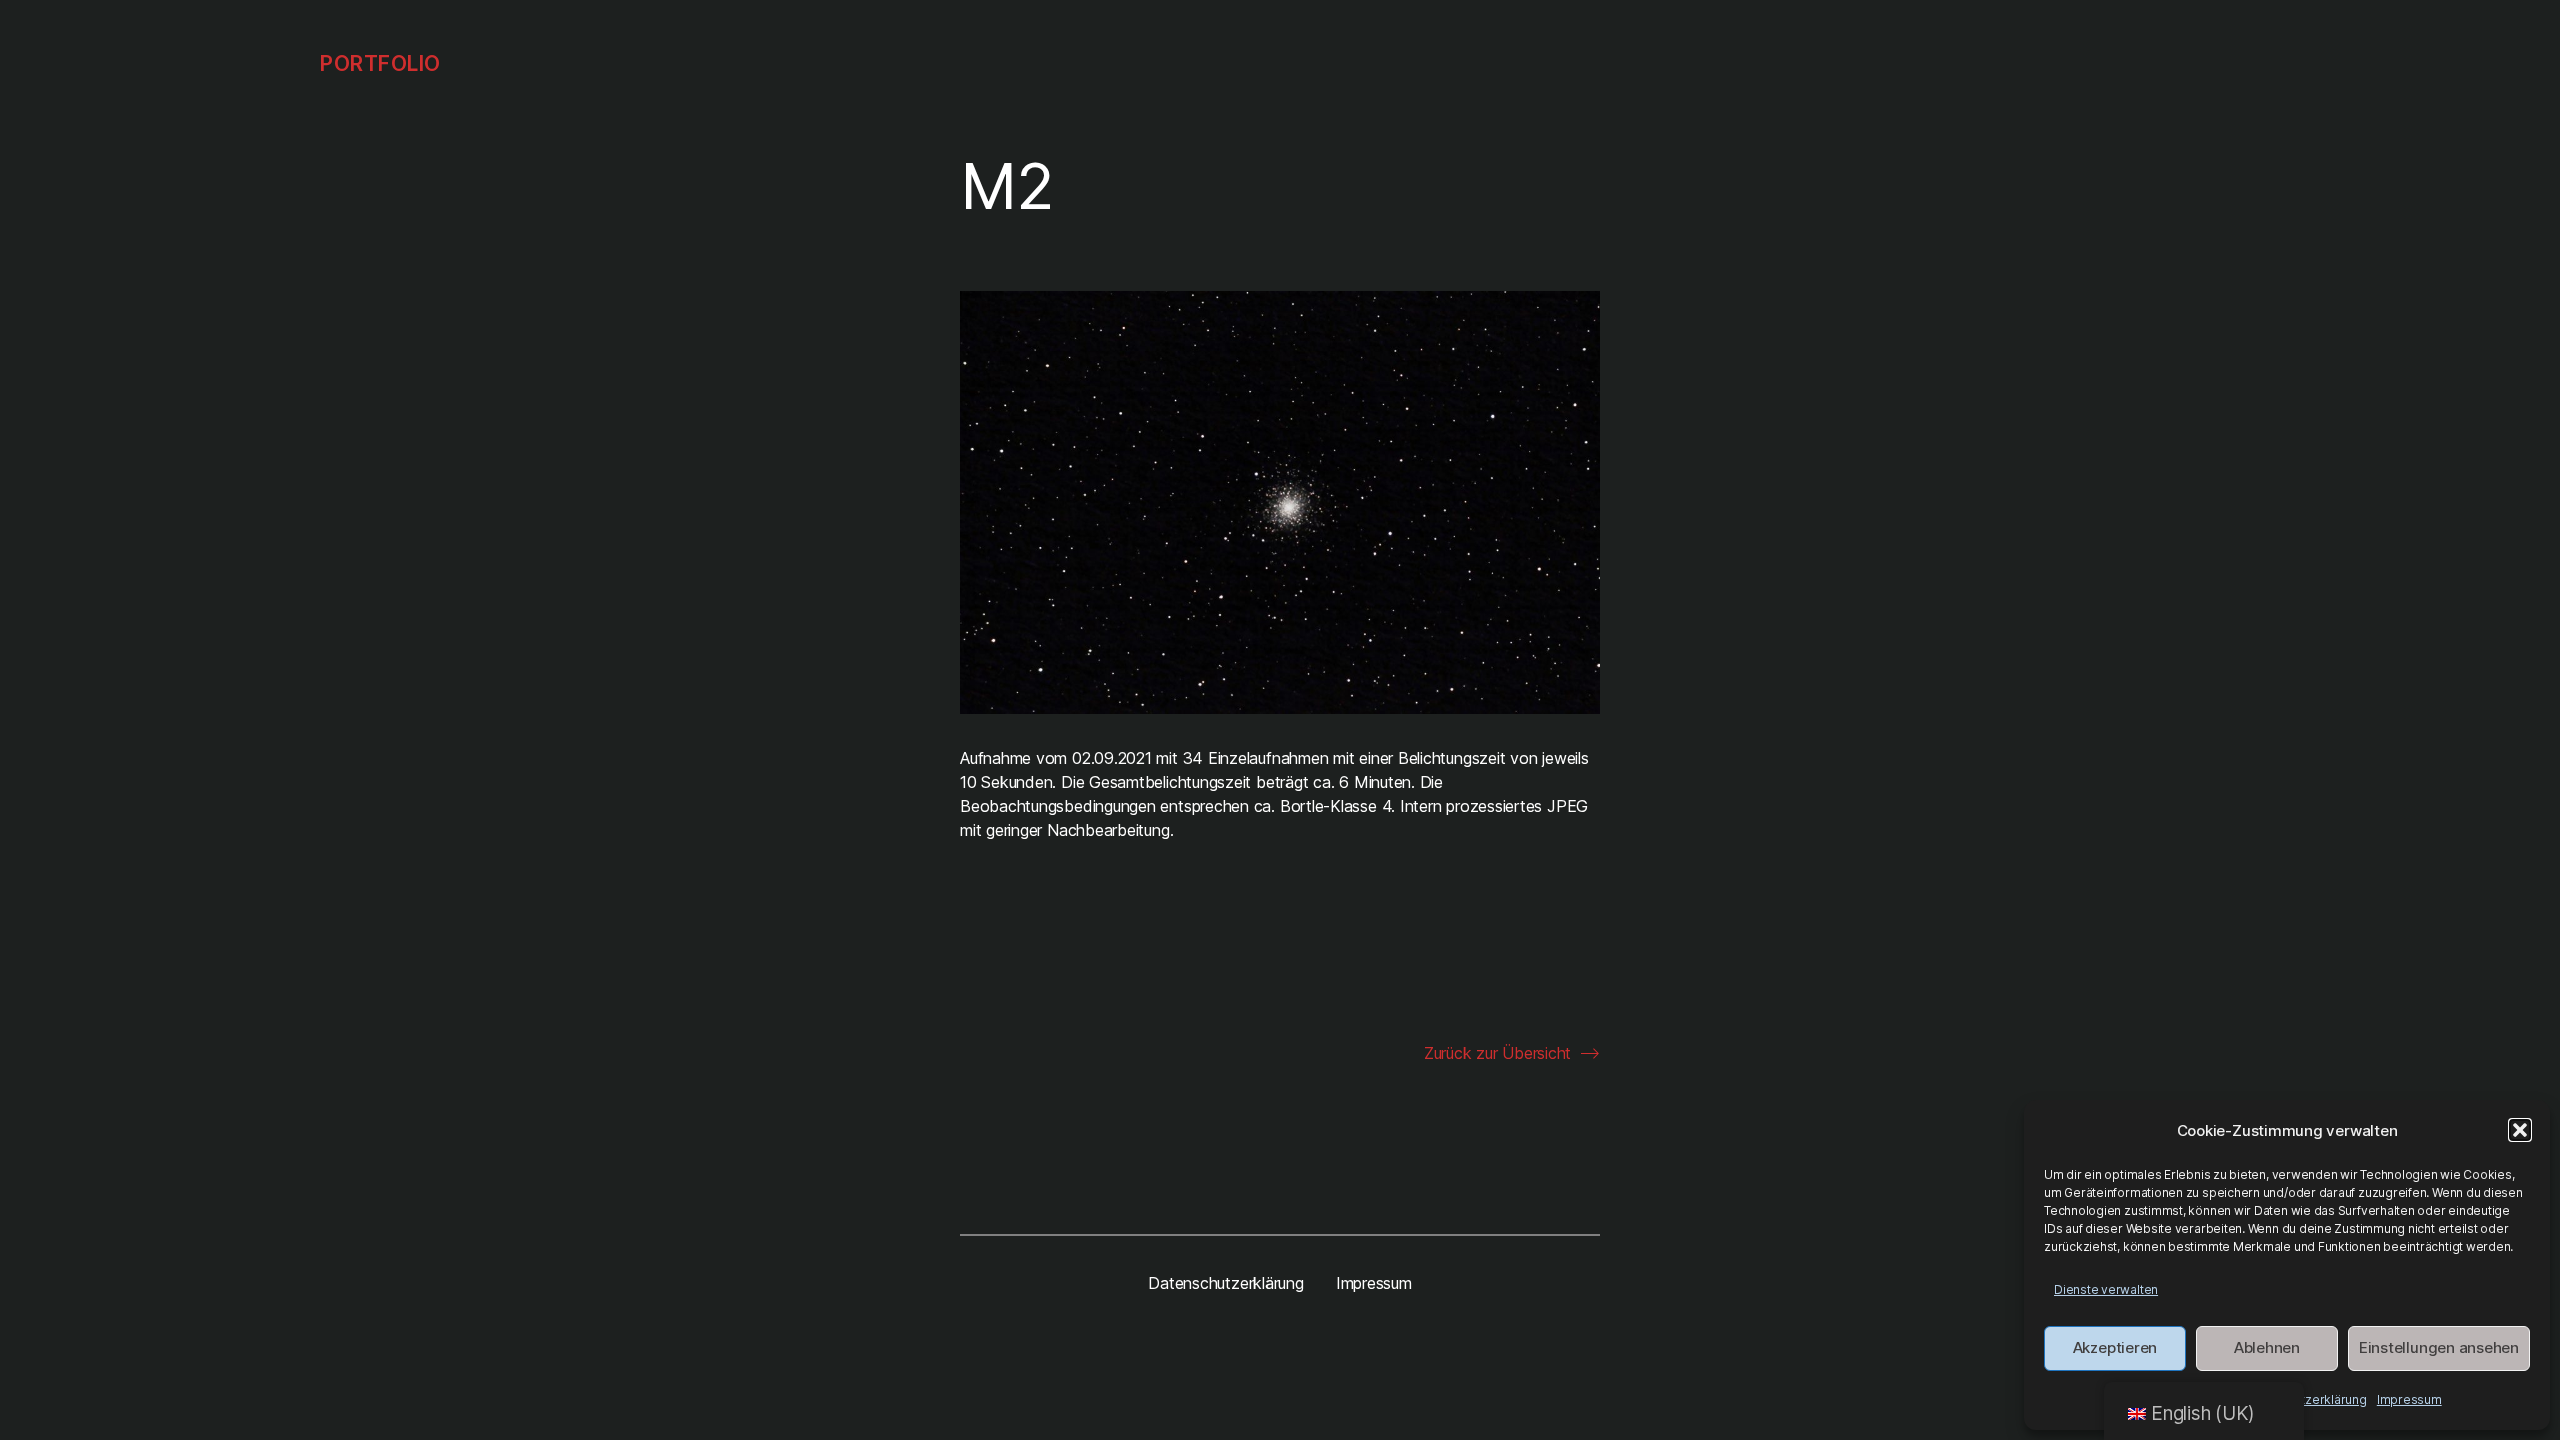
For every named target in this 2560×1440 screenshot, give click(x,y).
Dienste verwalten (2106, 1289)
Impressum (2409, 1399)
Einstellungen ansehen (2439, 1347)
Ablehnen (2267, 1347)
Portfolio (380, 63)
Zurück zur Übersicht (1497, 1053)
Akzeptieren (2115, 1347)
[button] (2520, 1130)
